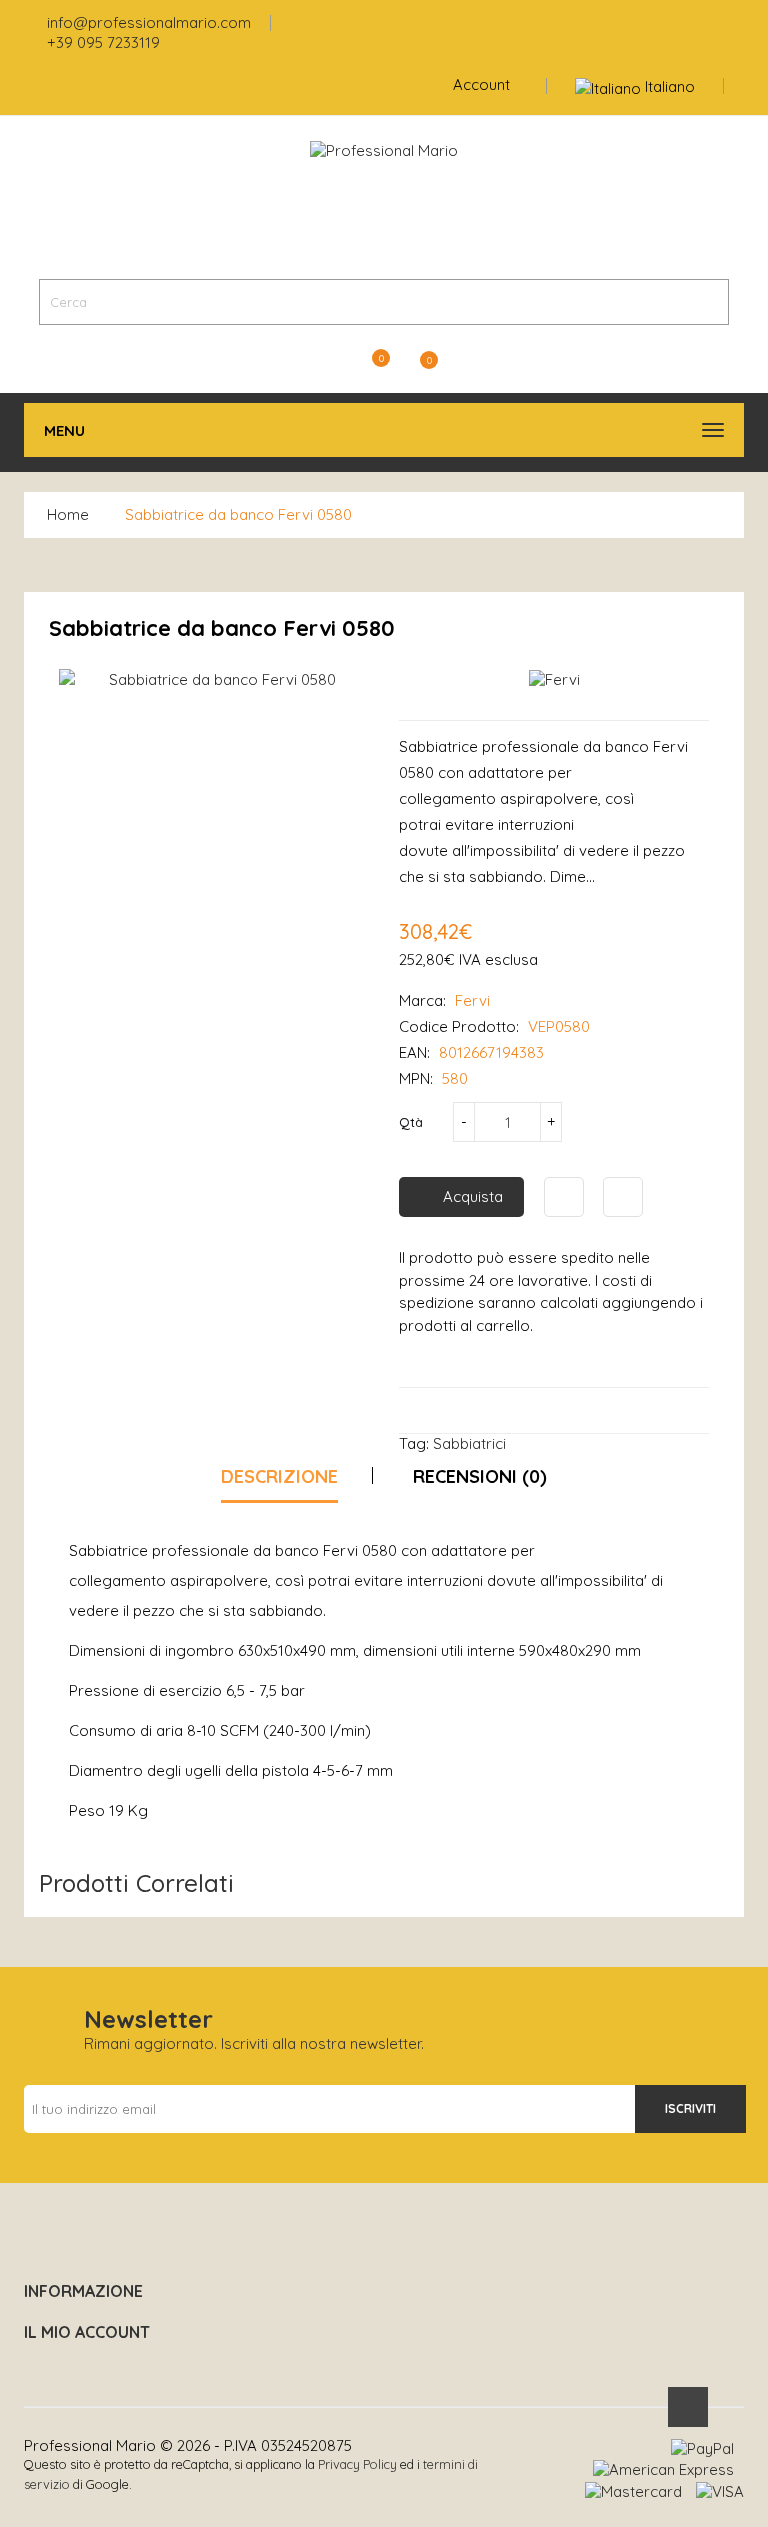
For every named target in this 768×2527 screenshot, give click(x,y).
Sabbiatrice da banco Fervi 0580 (238, 514)
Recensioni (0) (480, 1476)
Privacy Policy (357, 2464)
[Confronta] (623, 1197)
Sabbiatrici (469, 1443)
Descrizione (279, 1476)
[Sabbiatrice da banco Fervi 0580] (214, 679)
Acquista (473, 1196)
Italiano (670, 86)
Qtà (411, 1122)
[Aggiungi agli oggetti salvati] (564, 1197)
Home (68, 514)
